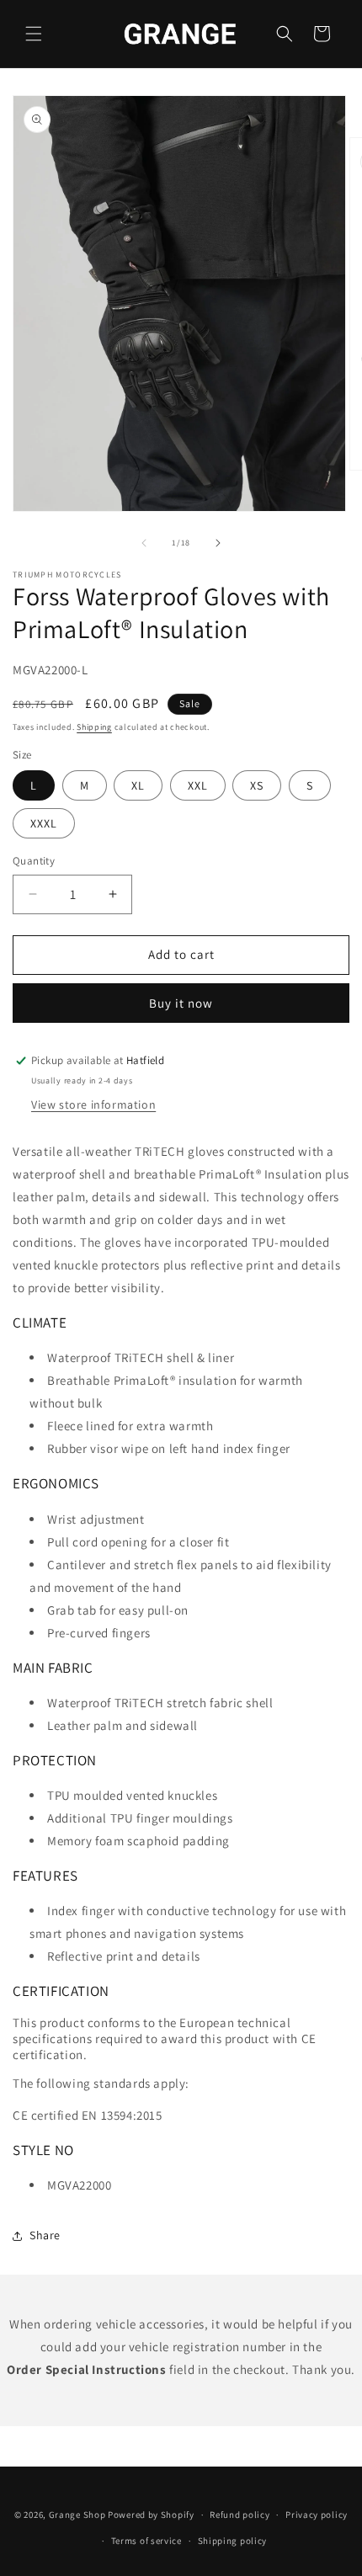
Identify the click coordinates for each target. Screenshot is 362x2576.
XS (257, 785)
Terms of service (146, 2541)
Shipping (94, 727)
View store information (93, 1104)
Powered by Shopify (151, 2515)
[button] (34, 34)
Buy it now (181, 1003)
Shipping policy (233, 2541)
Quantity (34, 861)
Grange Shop (77, 2515)
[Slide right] (218, 543)
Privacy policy (317, 2515)
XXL (198, 785)
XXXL (44, 823)
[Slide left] (144, 543)
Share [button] (45, 2235)
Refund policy (240, 2515)
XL (138, 785)
